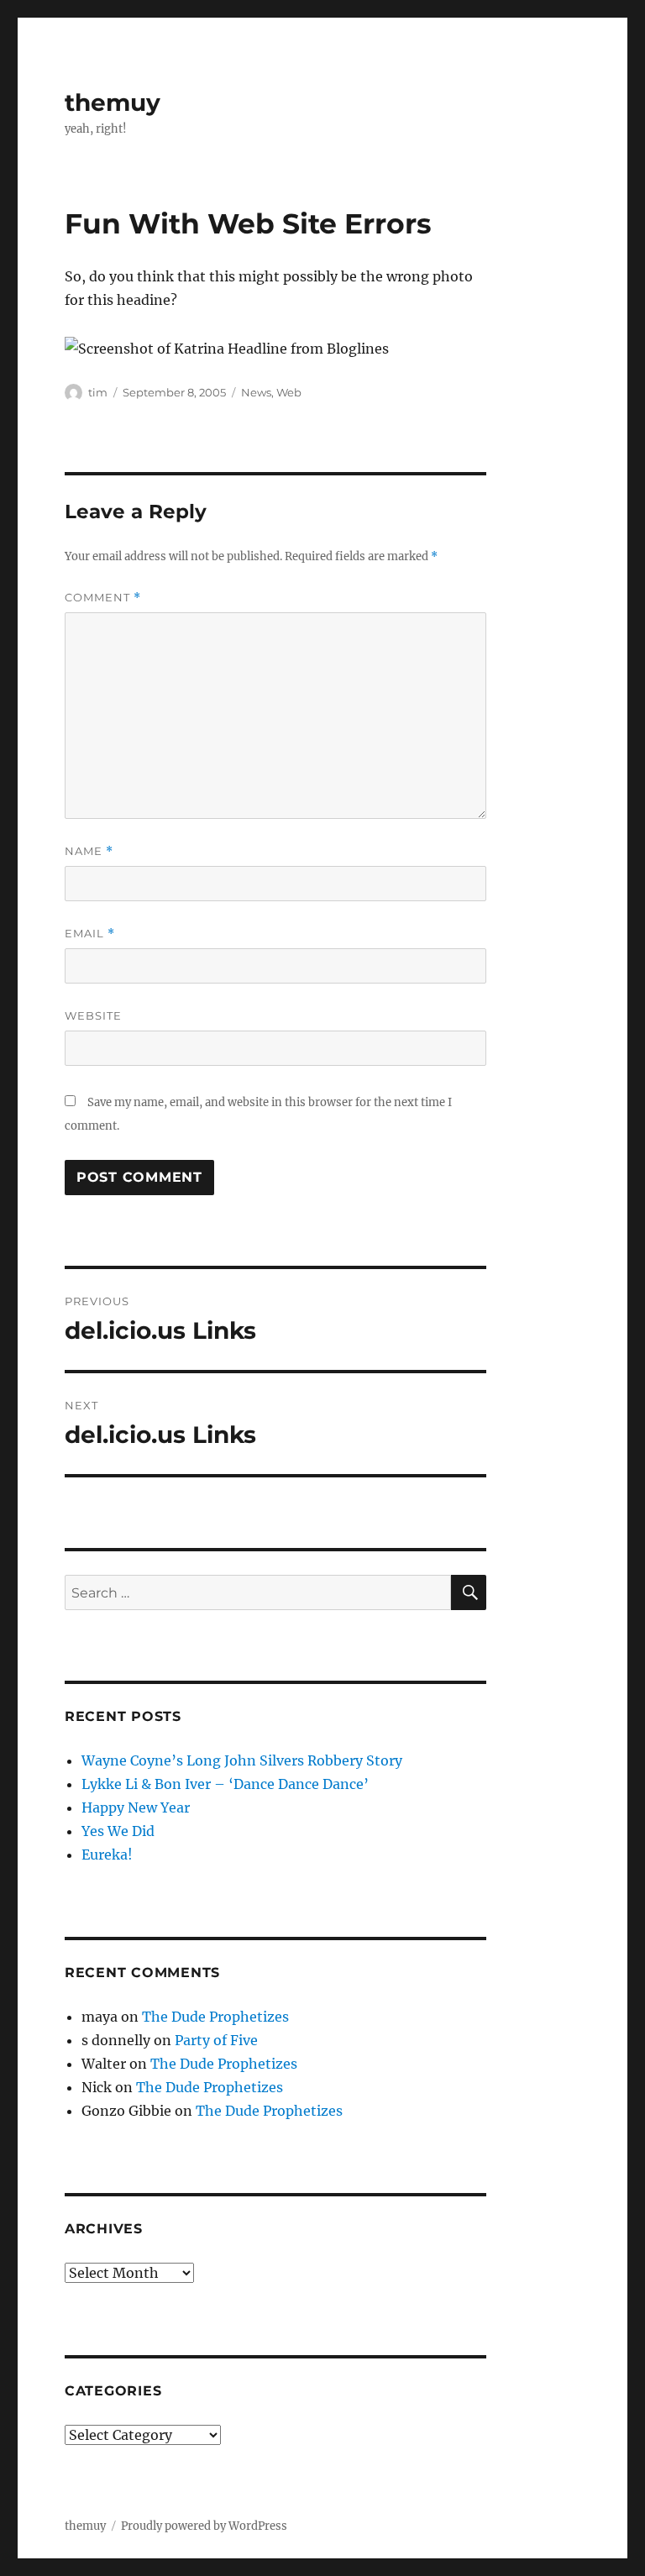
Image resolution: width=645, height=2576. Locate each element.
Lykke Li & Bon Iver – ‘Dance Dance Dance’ (225, 1784)
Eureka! (107, 1855)
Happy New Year (136, 1807)
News (256, 392)
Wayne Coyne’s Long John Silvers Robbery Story (242, 1760)
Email (90, 934)
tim (98, 392)
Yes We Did (118, 1831)
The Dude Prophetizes (215, 2017)
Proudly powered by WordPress (204, 2526)
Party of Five (216, 2040)
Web (289, 392)
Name (89, 851)
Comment (103, 598)
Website (93, 1015)
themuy (113, 102)
